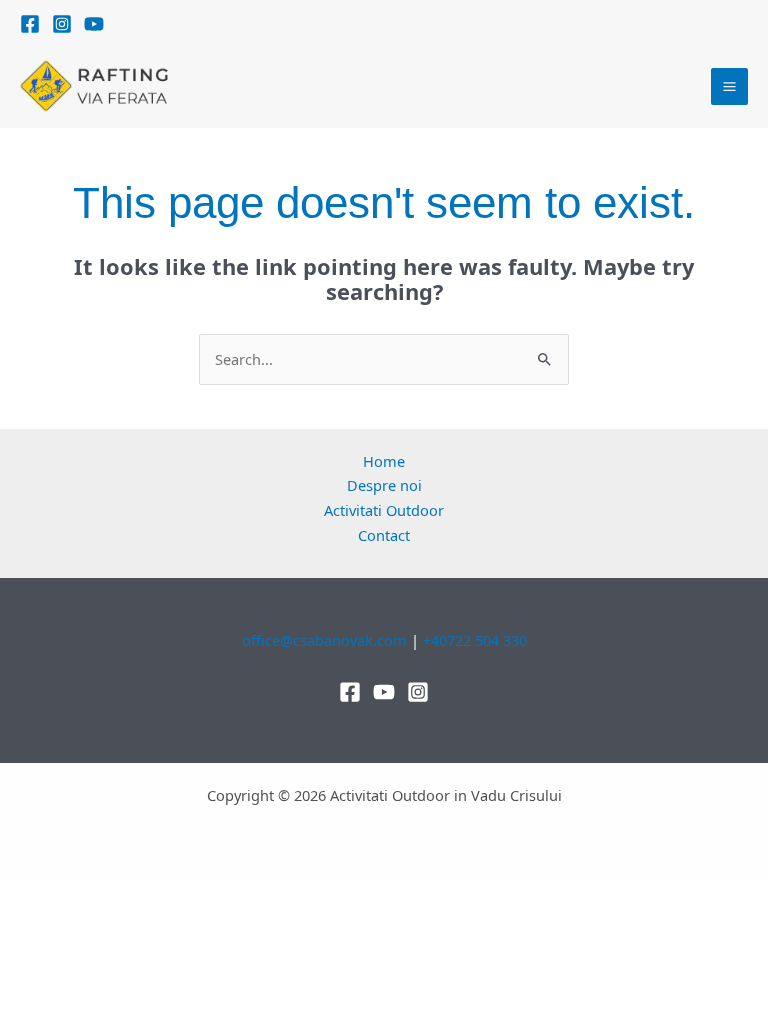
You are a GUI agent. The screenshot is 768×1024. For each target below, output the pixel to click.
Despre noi (384, 485)
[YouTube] (94, 24)
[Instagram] (62, 24)
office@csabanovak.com (324, 640)
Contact (384, 535)
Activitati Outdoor (384, 510)
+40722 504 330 (475, 640)
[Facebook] (30, 24)
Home (384, 461)
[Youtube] (384, 692)
